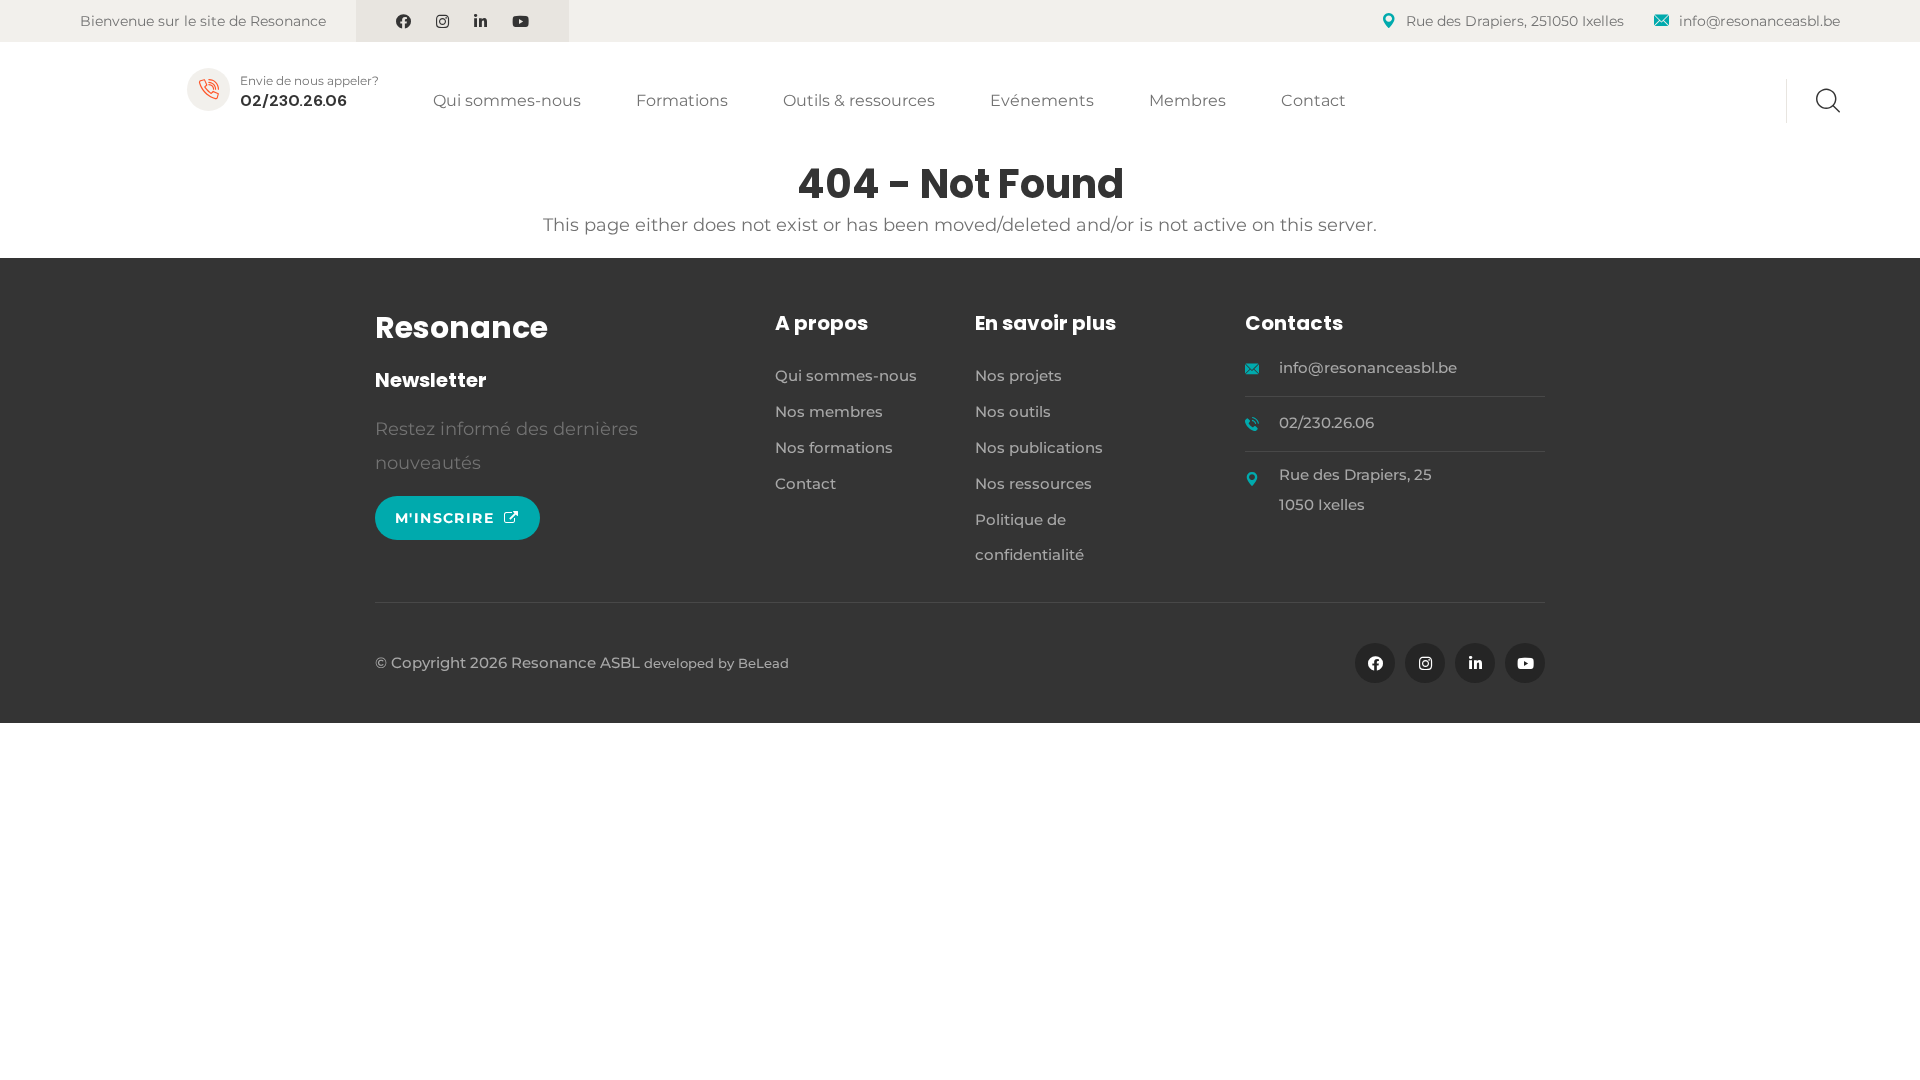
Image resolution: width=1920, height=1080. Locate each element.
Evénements (1042, 100)
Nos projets (1018, 375)
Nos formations (834, 447)
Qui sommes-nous (507, 100)
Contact (1313, 100)
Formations (682, 100)
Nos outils (1013, 411)
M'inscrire (447, 518)
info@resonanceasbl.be (1759, 21)
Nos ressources (1033, 483)
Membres (1187, 100)
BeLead (763, 663)
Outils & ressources (859, 100)
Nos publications (1039, 447)
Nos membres (829, 411)
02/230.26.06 (293, 100)
